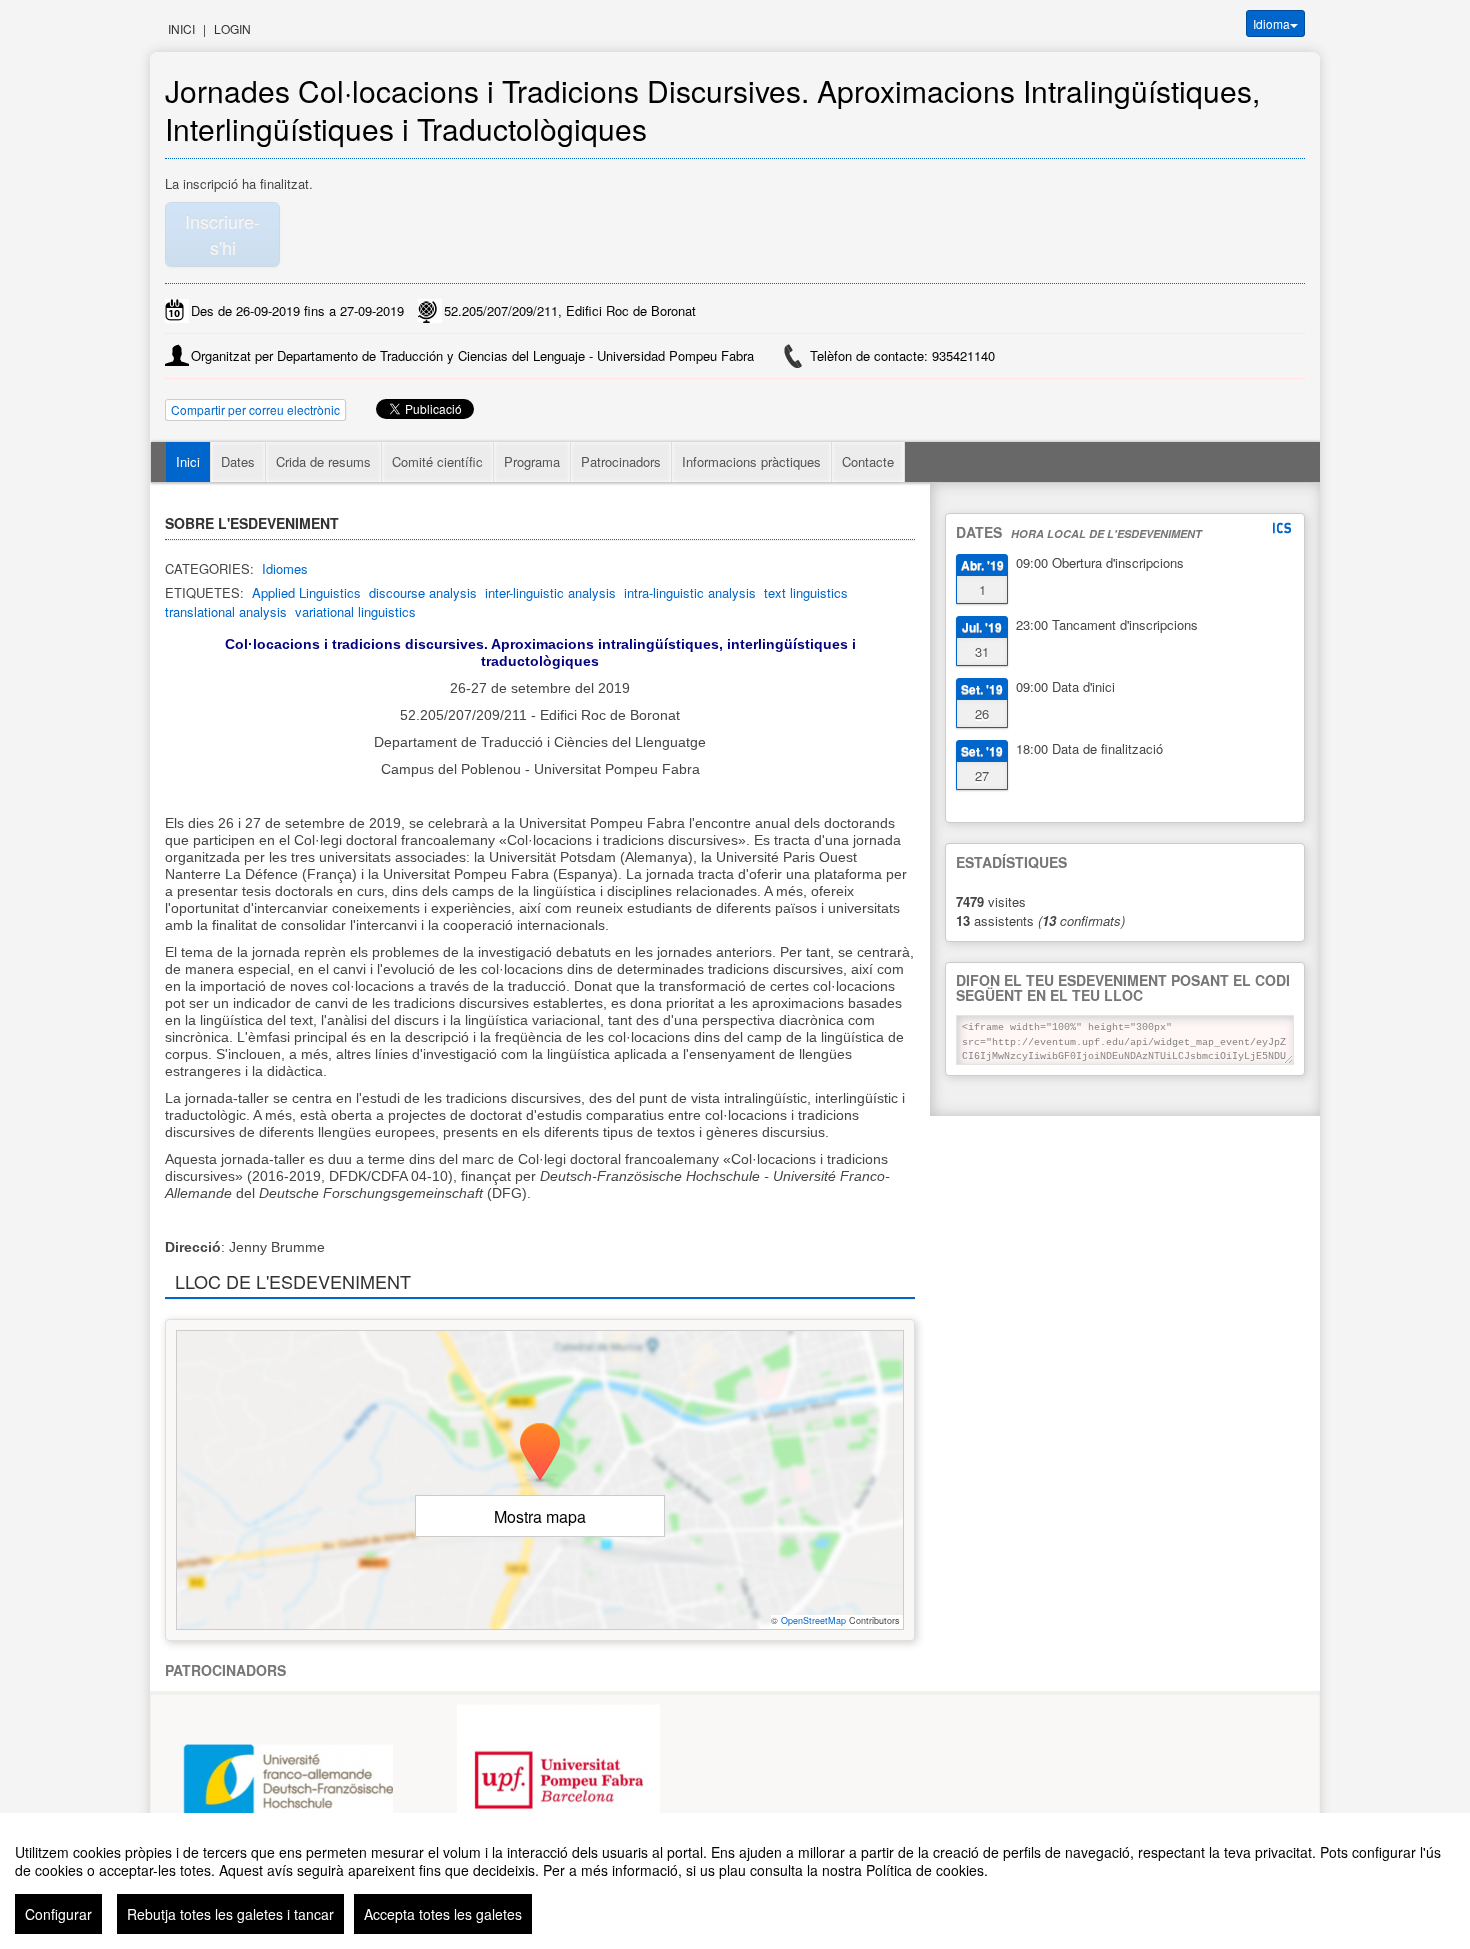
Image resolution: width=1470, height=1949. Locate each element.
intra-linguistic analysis (690, 592)
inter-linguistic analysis (550, 592)
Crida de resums (323, 461)
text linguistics (806, 592)
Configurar (58, 1914)
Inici (181, 28)
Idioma (1271, 23)
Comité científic (437, 461)
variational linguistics (355, 611)
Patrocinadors (621, 461)
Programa (532, 461)
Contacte (868, 461)
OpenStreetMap (813, 1620)
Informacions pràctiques (751, 461)
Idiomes (285, 568)
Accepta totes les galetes (443, 1914)
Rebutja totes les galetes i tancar (230, 1914)
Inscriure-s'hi (222, 234)
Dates (238, 461)
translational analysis (226, 611)
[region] (735, 1881)
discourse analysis (423, 592)
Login (232, 28)
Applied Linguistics (306, 592)
